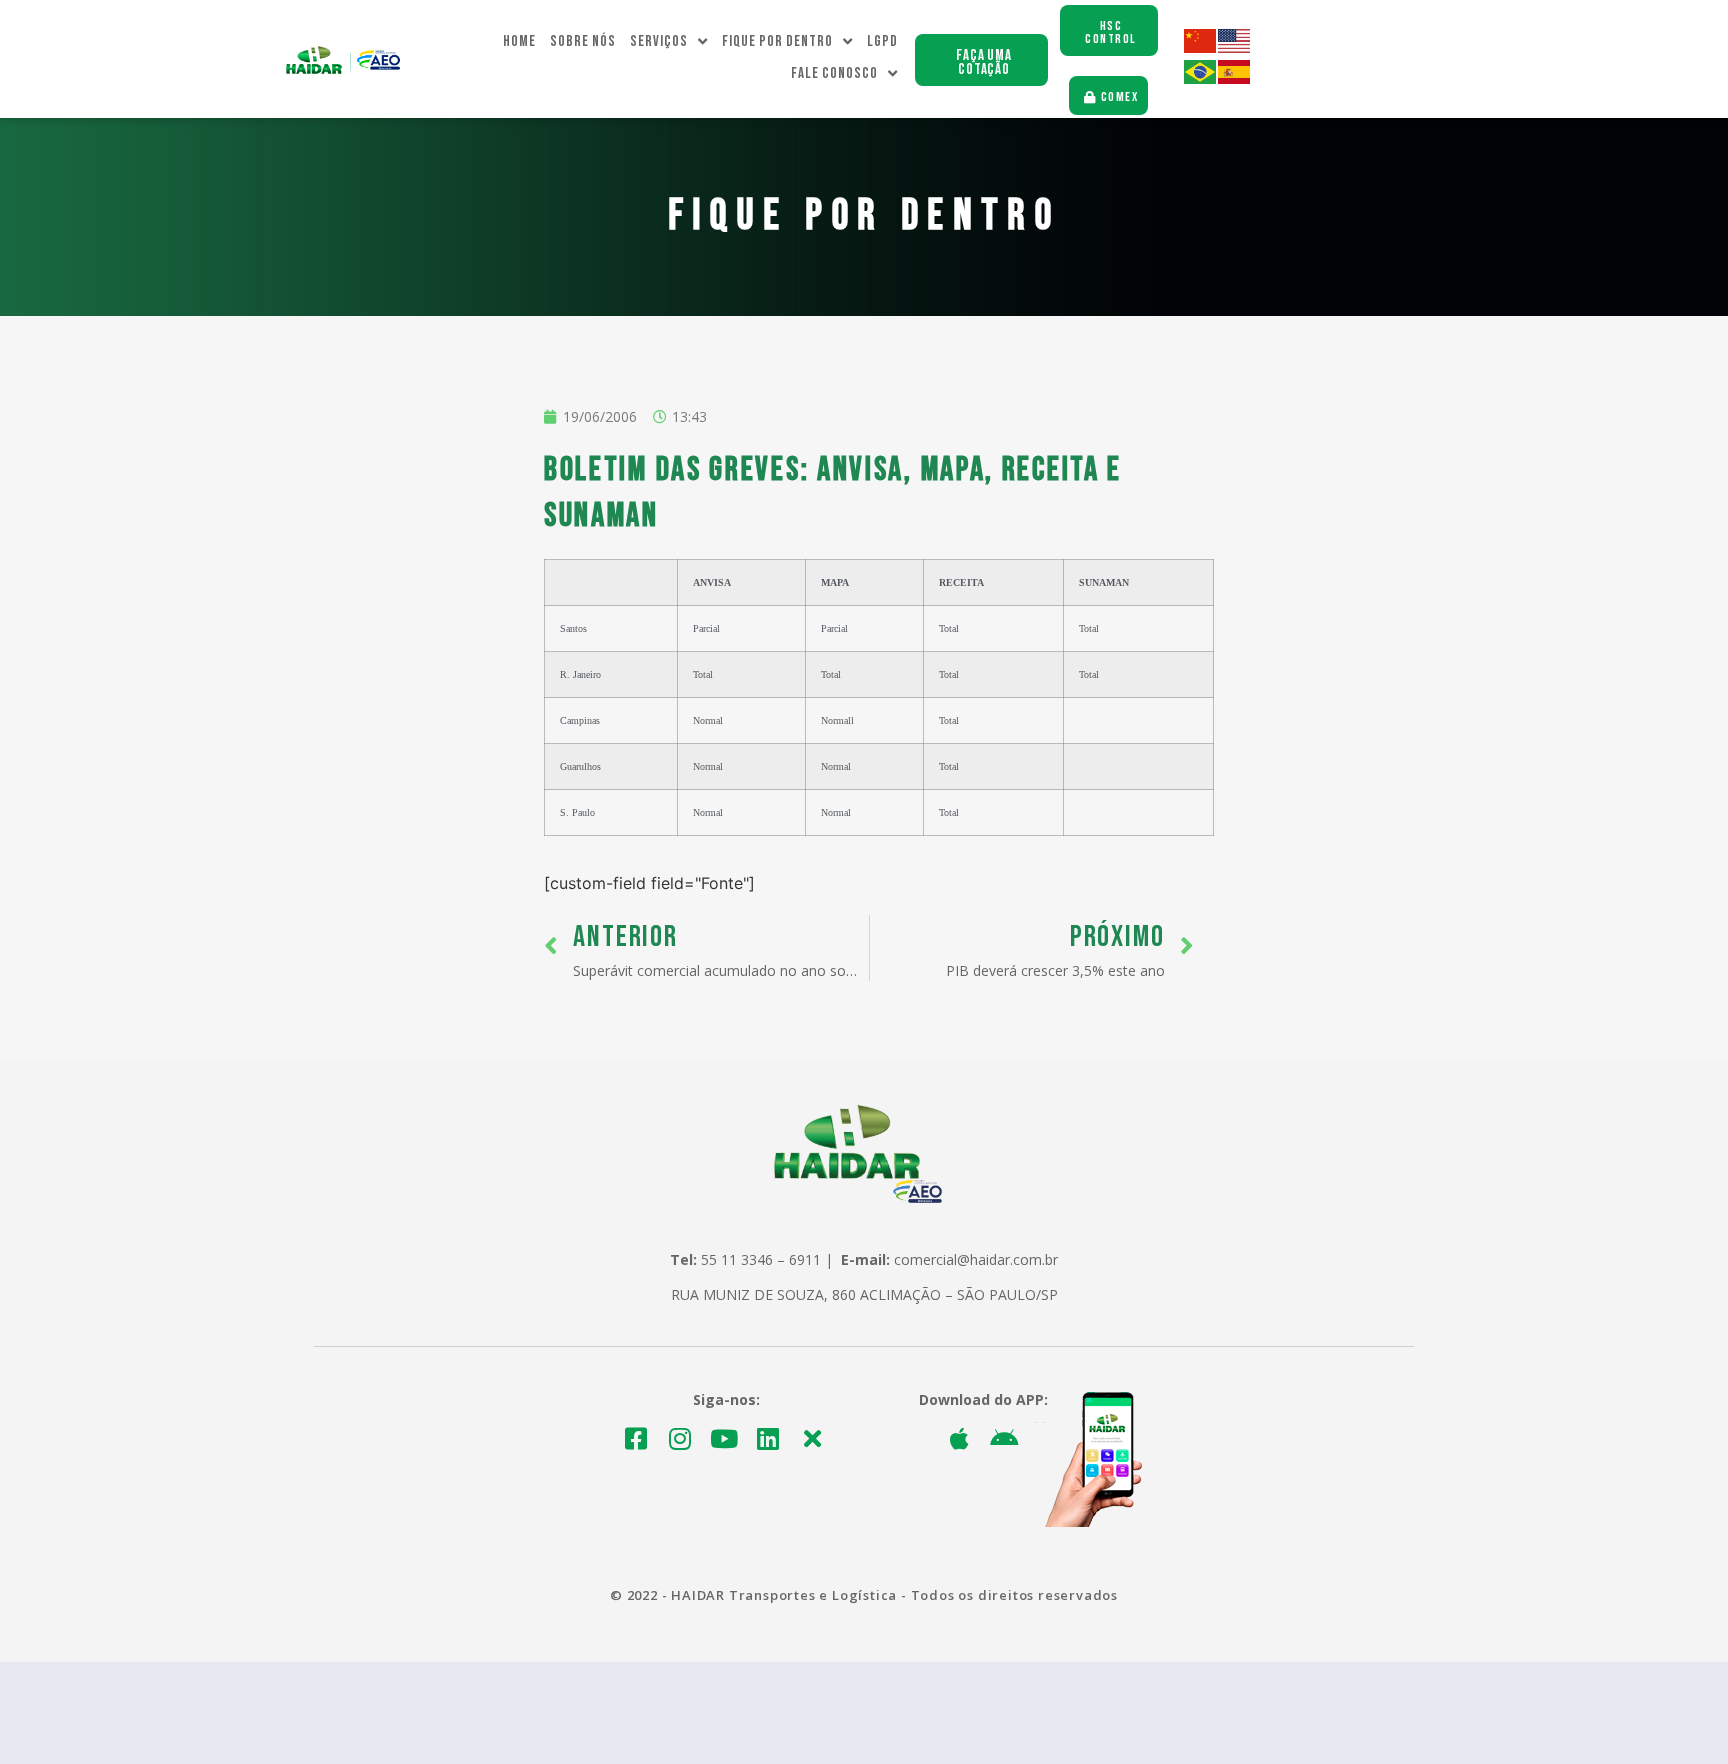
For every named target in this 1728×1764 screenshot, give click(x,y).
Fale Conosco (834, 73)
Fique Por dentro (777, 41)
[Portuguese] (1201, 78)
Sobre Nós (583, 41)
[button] (981, 60)
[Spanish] (1235, 78)
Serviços (659, 41)
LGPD (882, 41)
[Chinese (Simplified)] (1201, 47)
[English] (1235, 47)
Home (519, 41)
